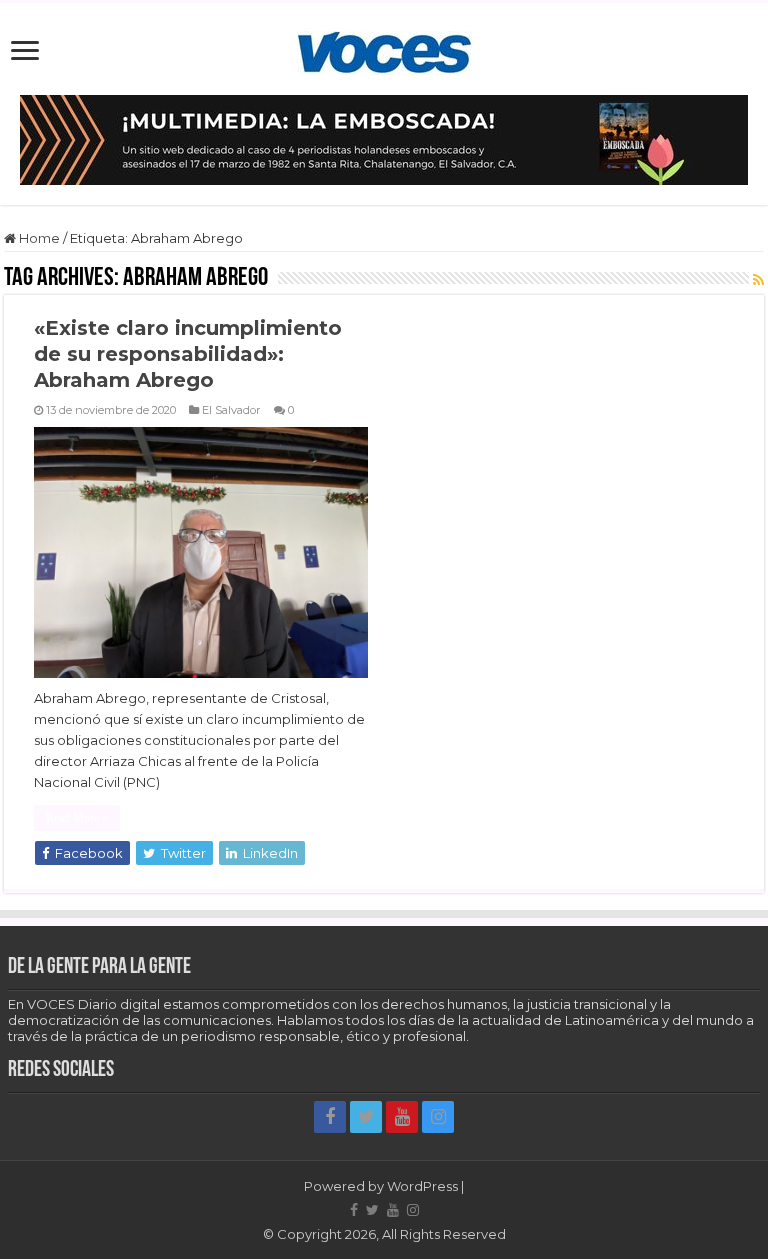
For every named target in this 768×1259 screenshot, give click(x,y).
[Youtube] (402, 1117)
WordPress (422, 1186)
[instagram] (438, 1117)
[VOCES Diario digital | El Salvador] (384, 49)
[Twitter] (366, 1117)
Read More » (77, 818)
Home (38, 238)
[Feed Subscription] (758, 280)
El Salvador (231, 410)
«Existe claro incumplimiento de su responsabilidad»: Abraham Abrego (188, 354)
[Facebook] (330, 1117)
